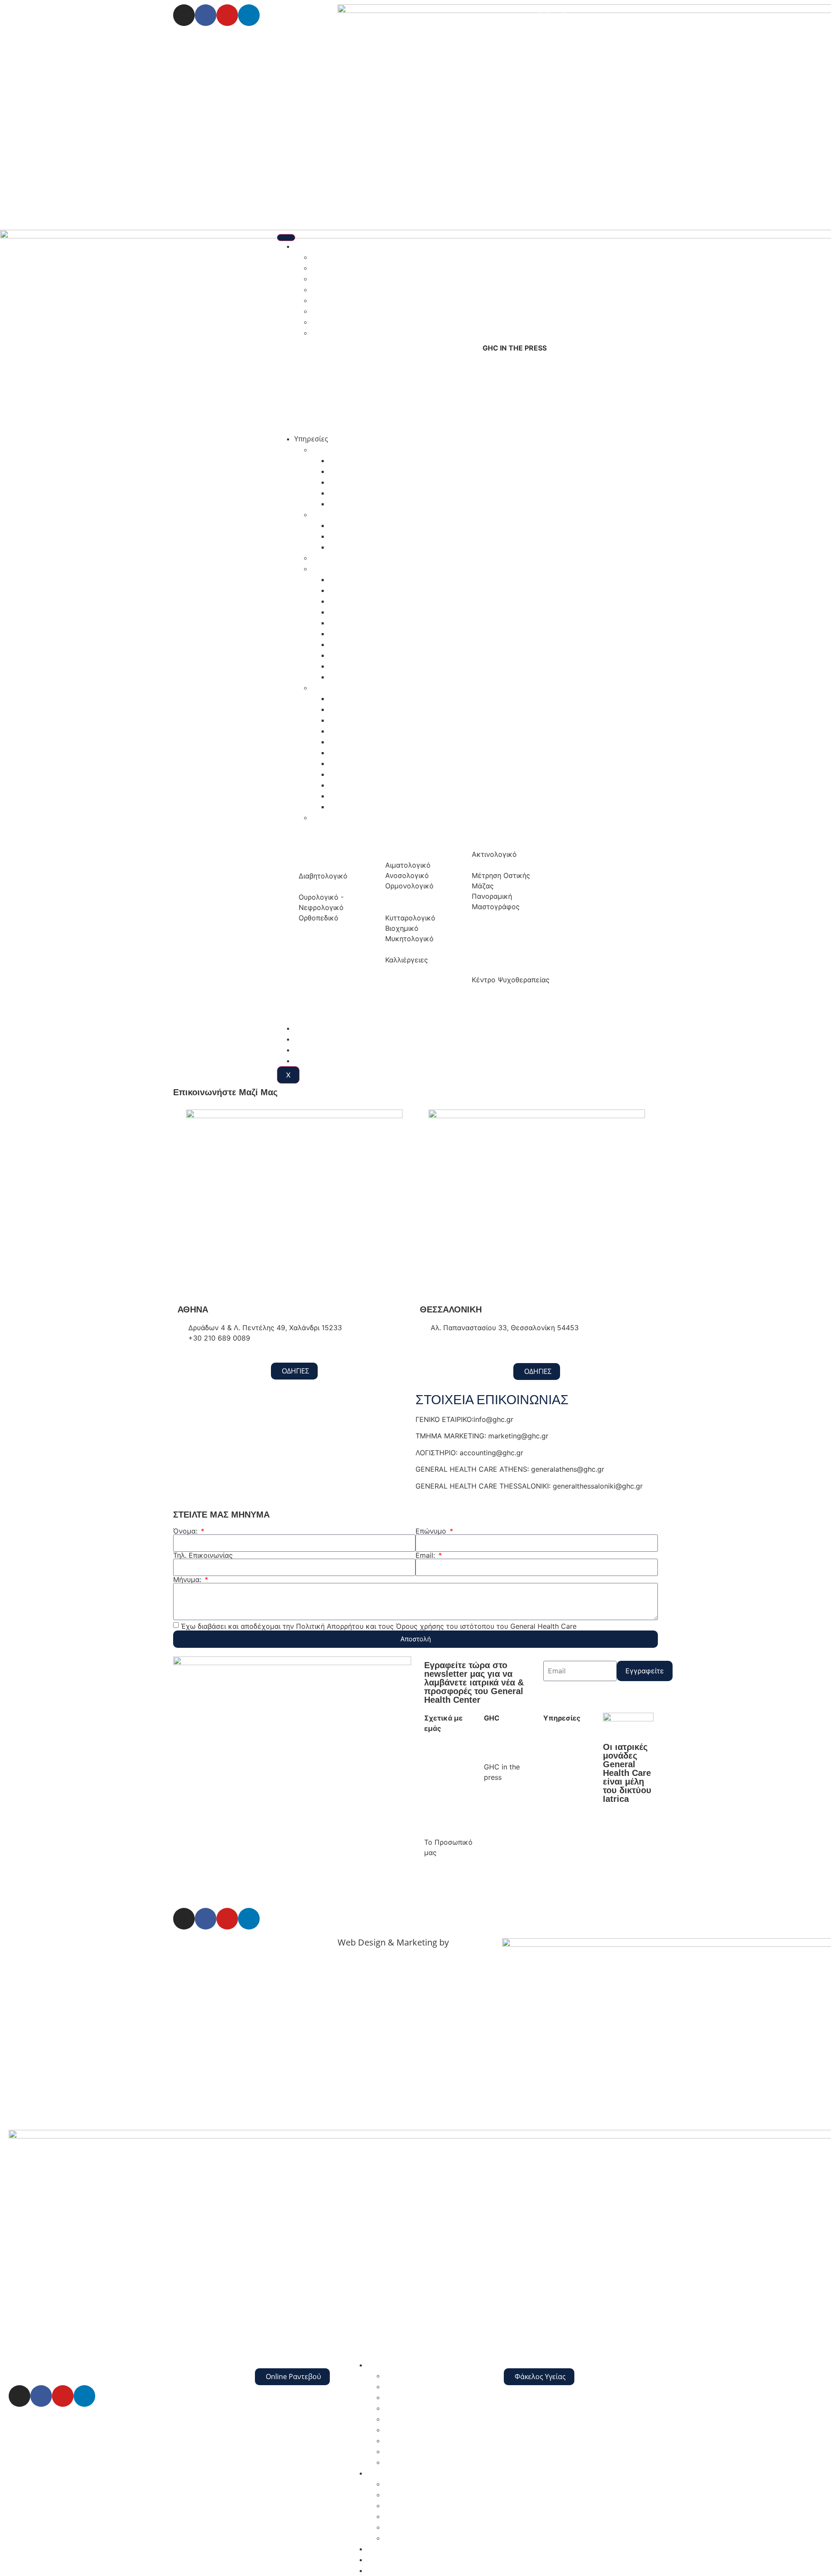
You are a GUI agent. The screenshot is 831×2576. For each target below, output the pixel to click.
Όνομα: (186, 1531)
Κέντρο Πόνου (353, 525)
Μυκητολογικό (353, 644)
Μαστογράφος (353, 471)
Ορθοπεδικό (349, 763)
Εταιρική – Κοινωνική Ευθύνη (441, 1820)
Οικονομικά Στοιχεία (418, 2462)
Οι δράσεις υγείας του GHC (356, 311)
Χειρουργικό (349, 796)
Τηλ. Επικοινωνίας (203, 1555)
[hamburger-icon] (286, 238)
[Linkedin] (249, 15)
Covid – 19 (401, 2538)
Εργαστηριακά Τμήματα (350, 569)
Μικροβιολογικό (355, 634)
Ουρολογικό (349, 666)
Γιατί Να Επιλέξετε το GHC (355, 257)
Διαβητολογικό (353, 742)
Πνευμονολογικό (357, 785)
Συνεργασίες (504, 1809)
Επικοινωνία (314, 1061)
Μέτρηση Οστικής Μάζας (370, 493)
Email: (426, 1555)
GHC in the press (339, 333)
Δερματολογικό (354, 731)
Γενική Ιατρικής (354, 720)
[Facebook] (206, 15)
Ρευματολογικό (354, 807)
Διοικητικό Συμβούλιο (347, 268)
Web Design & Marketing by (393, 1942)
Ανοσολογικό (350, 590)
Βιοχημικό (346, 601)
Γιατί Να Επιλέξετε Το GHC (444, 1766)
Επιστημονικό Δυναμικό (350, 279)
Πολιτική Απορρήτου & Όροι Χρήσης (233, 1943)
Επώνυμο (432, 1531)
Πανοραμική (349, 504)
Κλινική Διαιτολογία (361, 536)
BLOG (376, 2570)
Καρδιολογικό (351, 709)
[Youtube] (227, 15)
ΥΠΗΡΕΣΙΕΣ (385, 2473)
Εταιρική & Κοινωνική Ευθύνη (433, 2397)
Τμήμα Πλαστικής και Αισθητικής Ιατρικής (397, 547)
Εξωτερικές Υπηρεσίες (420, 2516)
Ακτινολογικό (351, 460)
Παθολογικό (349, 698)
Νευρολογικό (351, 753)
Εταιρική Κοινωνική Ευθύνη (357, 289)
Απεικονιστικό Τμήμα (346, 450)
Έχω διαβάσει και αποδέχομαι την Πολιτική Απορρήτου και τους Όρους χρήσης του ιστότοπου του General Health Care (379, 1626)
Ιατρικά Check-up (322, 1039)
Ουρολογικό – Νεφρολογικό (374, 774)
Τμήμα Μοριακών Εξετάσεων (376, 677)
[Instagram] (184, 15)
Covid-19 (326, 817)
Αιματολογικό (351, 579)
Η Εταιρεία (312, 246)
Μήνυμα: (188, 1579)
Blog (301, 1050)
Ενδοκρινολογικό (357, 612)
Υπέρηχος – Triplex (359, 482)
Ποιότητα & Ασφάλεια (348, 322)
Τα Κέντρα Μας (319, 1028)
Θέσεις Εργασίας (339, 300)
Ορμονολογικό (353, 655)
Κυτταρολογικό (354, 623)
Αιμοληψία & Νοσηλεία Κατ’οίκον (366, 558)
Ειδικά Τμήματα (337, 515)
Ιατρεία (324, 688)
